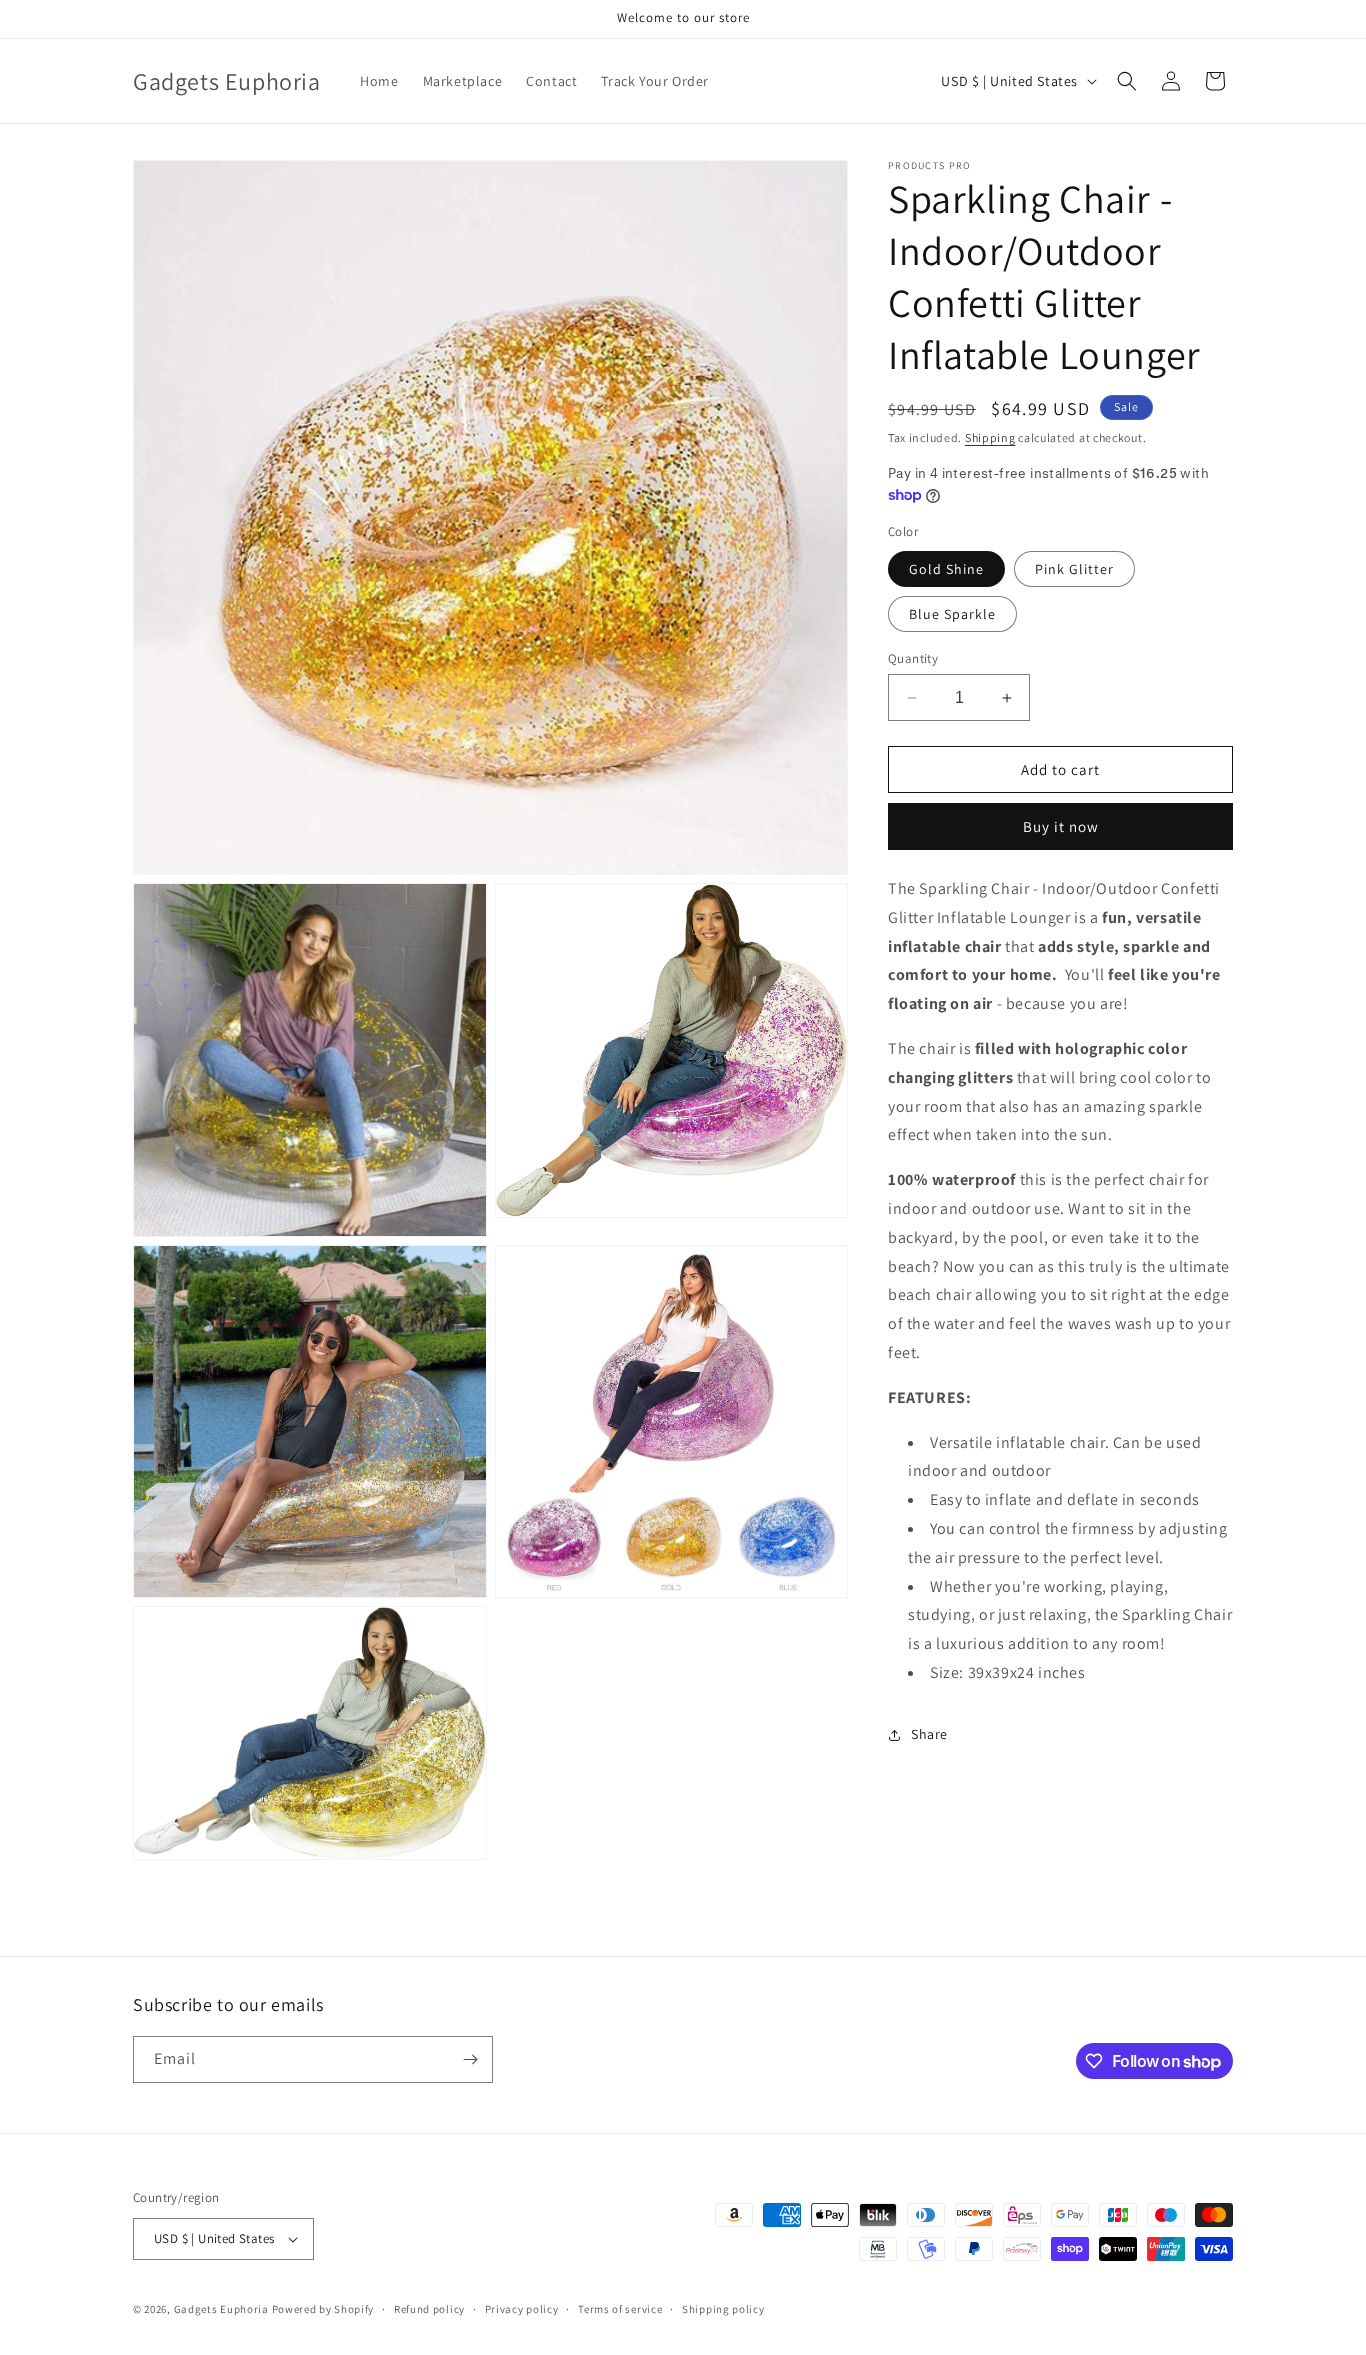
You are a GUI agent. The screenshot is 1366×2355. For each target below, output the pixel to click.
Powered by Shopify (323, 2309)
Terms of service (620, 2309)
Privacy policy (522, 2309)
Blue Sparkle (952, 614)
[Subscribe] (470, 2059)
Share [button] (929, 1734)
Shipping (990, 437)
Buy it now (1061, 826)
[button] (1127, 81)
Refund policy (429, 2309)
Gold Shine (946, 569)
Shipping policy (723, 2309)
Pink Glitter (1074, 569)
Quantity (913, 658)
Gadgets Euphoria (221, 2309)
